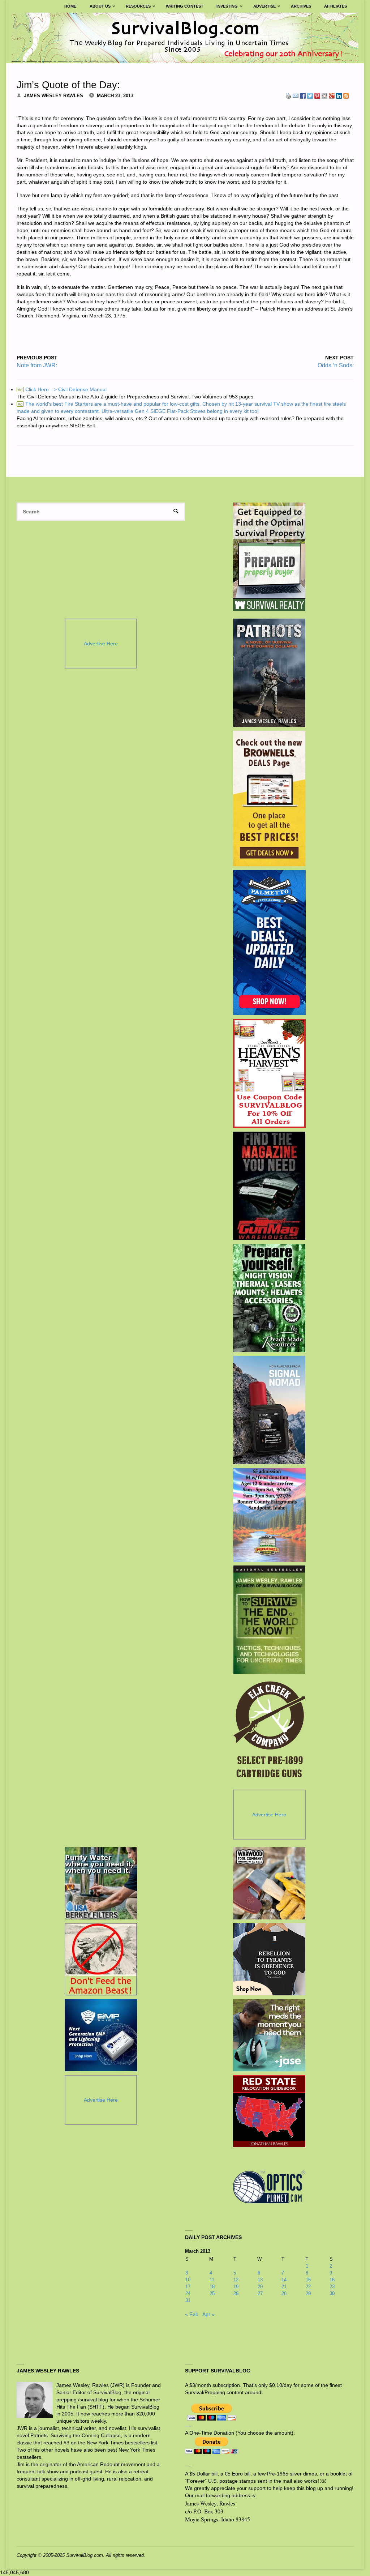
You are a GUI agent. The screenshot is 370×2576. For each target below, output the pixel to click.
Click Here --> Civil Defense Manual (62, 389)
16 (332, 2280)
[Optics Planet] (269, 2187)
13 (260, 2280)
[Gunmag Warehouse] (269, 1186)
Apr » (208, 2314)
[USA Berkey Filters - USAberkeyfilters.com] (101, 1883)
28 (284, 2293)
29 (308, 2293)
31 (188, 2300)
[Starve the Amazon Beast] (101, 1959)
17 (188, 2287)
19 (236, 2287)
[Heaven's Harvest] (269, 1073)
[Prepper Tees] (269, 1959)
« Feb (192, 2314)
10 (188, 2280)
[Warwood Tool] (269, 1883)
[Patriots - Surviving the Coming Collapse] (269, 673)
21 (284, 2287)
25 (212, 2293)
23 (332, 2287)
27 (260, 2293)
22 (308, 2287)
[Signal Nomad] (269, 1410)
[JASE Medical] (269, 2035)
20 (260, 2287)
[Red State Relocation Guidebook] (269, 2111)
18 (212, 2287)
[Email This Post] (296, 95)
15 (308, 2280)
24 (188, 2293)
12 (236, 2280)
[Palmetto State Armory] (269, 943)
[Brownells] (269, 798)
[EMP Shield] (101, 2035)
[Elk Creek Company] (269, 1732)
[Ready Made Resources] (269, 1298)
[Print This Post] (288, 95)
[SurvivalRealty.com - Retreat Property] (269, 557)
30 (332, 2293)
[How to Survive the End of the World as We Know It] (269, 1620)
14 (284, 2280)
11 (212, 2280)
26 (236, 2293)
